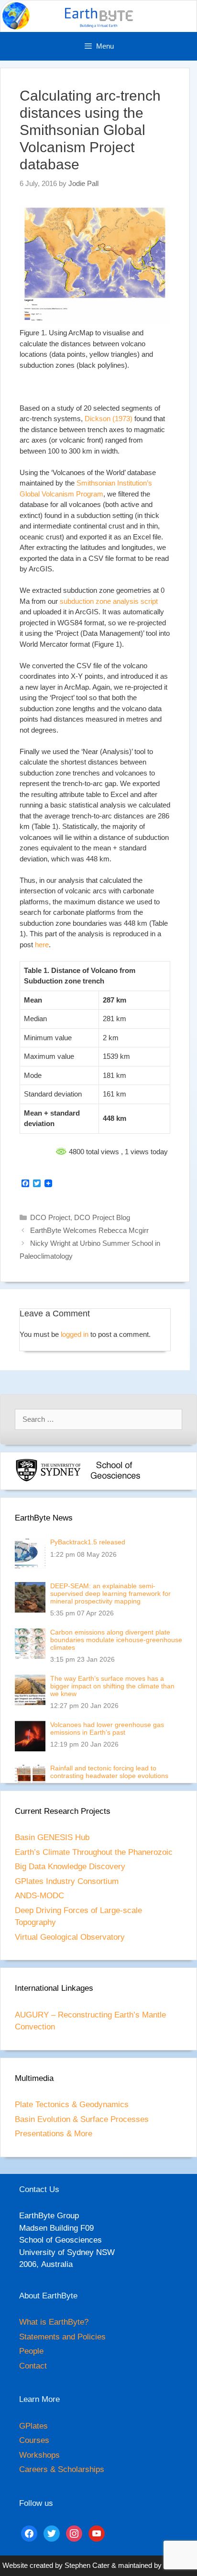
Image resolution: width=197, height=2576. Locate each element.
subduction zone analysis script (109, 601)
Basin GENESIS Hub (52, 1837)
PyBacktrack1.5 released (88, 1542)
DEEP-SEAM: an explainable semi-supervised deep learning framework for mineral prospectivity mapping (110, 1593)
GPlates (33, 2426)
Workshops (39, 2455)
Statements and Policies (62, 2337)
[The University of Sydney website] (48, 1480)
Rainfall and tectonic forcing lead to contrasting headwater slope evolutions (109, 1772)
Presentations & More (54, 2134)
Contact (33, 2366)
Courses (34, 2440)
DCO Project (50, 1217)
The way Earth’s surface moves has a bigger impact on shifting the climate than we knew (112, 1686)
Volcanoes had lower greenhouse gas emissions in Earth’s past (107, 1728)
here (42, 945)
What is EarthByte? (54, 2322)
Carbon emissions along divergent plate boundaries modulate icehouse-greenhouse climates (116, 1640)
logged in (75, 1334)
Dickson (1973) (109, 419)
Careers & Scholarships (62, 2469)
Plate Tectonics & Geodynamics (72, 2105)
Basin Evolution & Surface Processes (82, 2119)
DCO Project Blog (102, 1217)
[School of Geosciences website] (115, 1480)
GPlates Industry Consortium (67, 1881)
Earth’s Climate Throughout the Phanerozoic (94, 1852)
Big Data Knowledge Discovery (70, 1867)
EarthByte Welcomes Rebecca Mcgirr (89, 1230)
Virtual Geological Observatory (70, 1937)
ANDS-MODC (39, 1896)
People (31, 2351)
